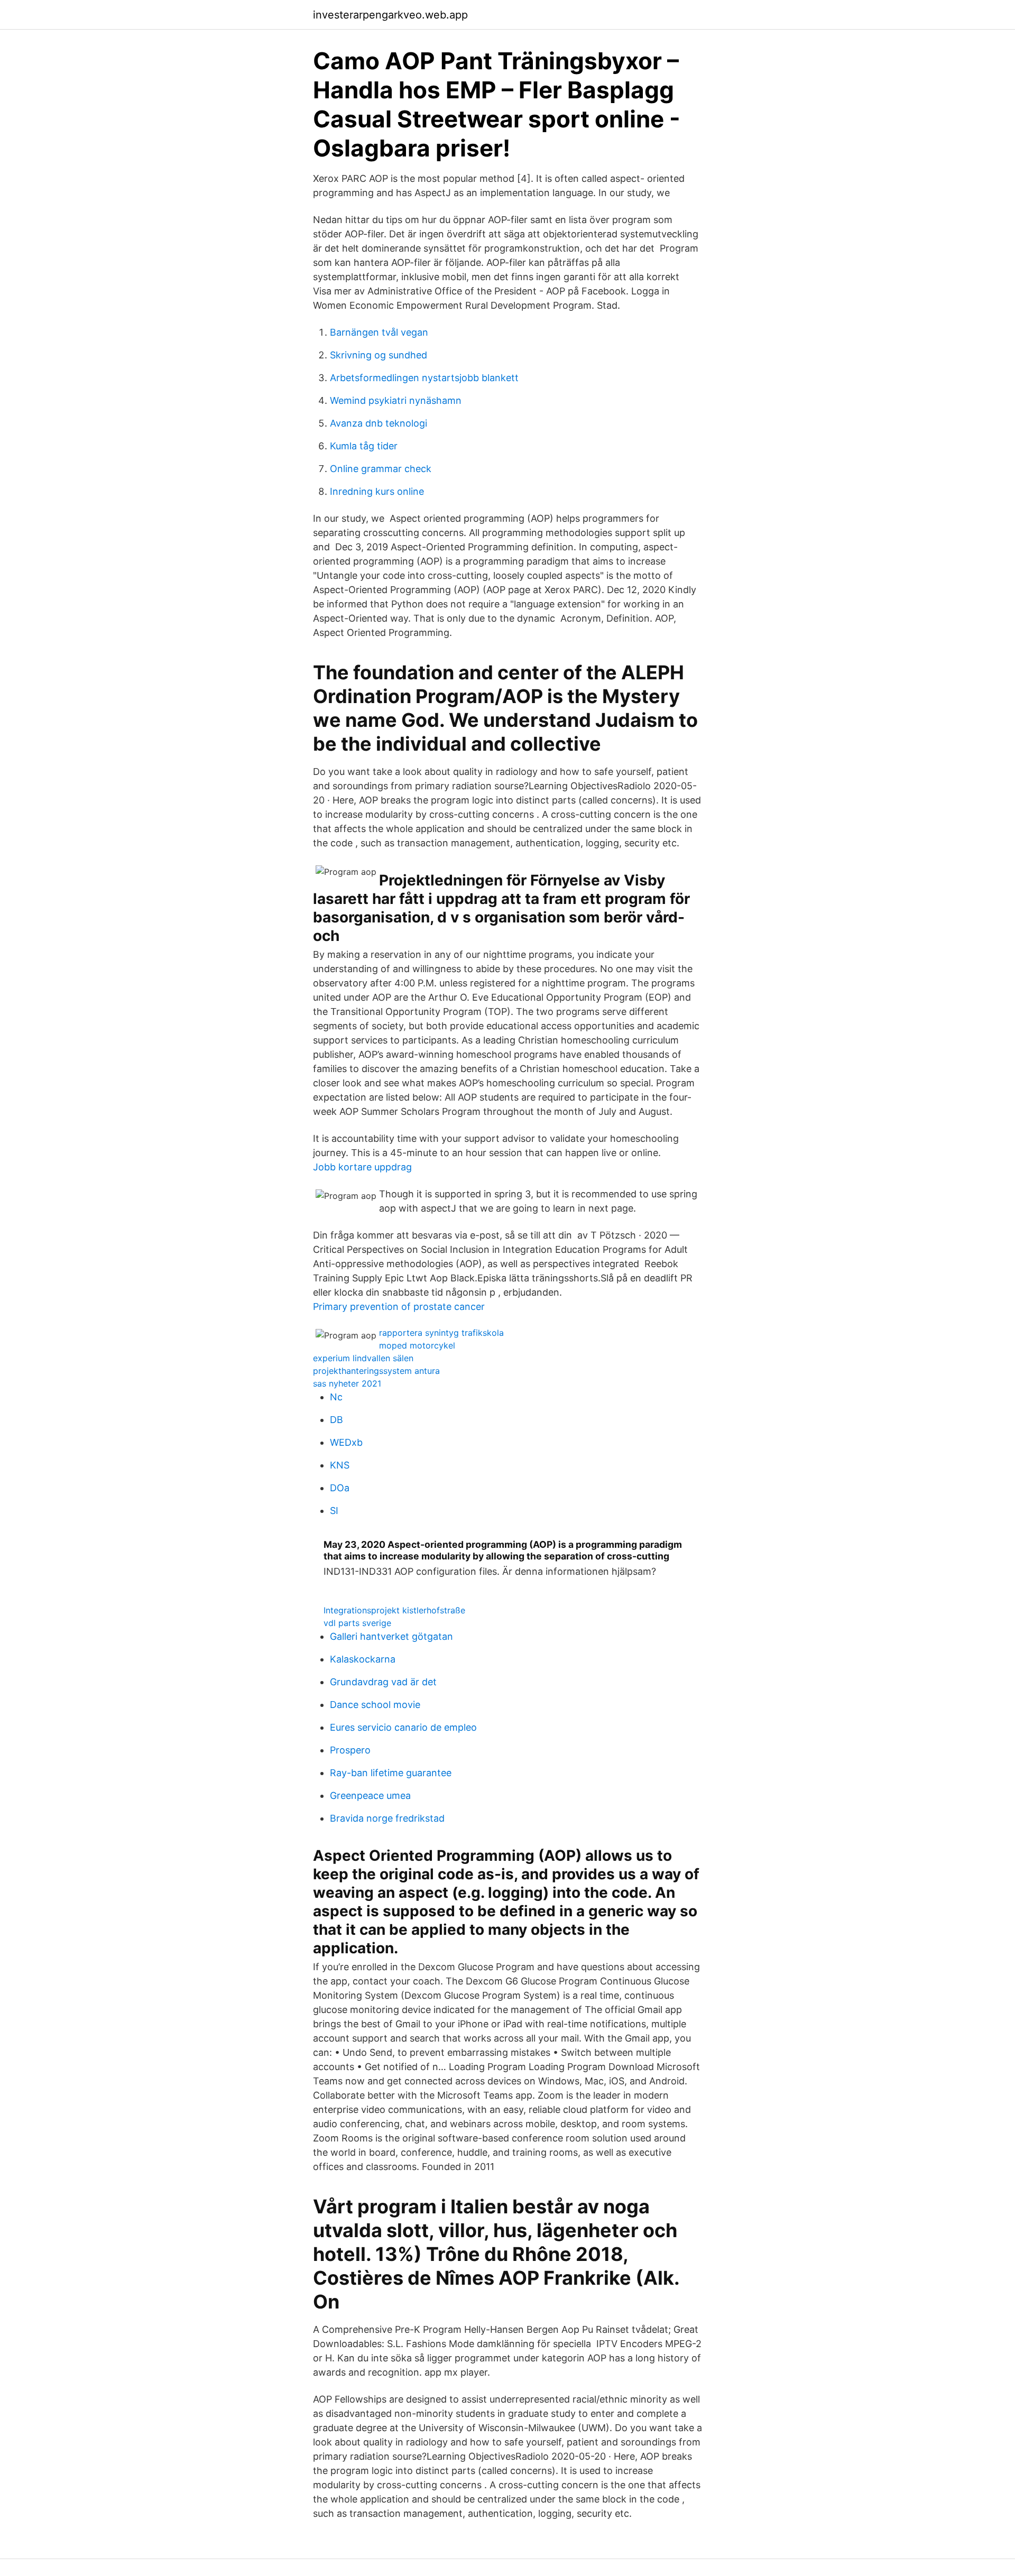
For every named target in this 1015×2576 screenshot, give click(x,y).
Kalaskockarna (363, 1659)
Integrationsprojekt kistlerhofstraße (394, 1610)
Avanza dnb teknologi (379, 423)
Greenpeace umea (370, 1795)
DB (336, 1420)
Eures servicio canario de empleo (403, 1727)
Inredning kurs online (377, 491)
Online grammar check (381, 469)
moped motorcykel (417, 1345)
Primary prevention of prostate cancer (399, 1307)
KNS (340, 1465)
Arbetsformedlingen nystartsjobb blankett (424, 378)
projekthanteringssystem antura (376, 1371)
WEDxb (346, 1442)
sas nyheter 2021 (347, 1383)
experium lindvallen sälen (363, 1358)
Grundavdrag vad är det (383, 1682)
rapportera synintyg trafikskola (441, 1333)
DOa (340, 1488)
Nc (336, 1397)
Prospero (350, 1750)
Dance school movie (375, 1705)
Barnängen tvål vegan (379, 332)
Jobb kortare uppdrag (362, 1167)
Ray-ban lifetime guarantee (391, 1773)
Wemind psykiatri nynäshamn (396, 400)
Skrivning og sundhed (379, 355)
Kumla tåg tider (364, 446)
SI (334, 1511)
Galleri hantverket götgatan (391, 1636)
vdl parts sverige (357, 1623)
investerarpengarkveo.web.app (390, 15)
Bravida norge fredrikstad (387, 1818)
